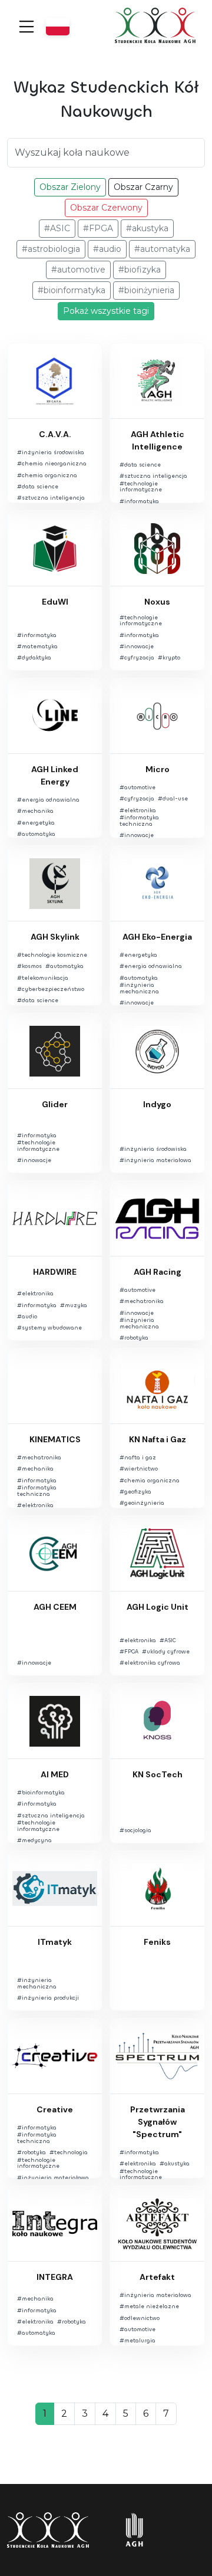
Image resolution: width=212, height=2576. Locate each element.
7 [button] (166, 2413)
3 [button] (85, 2413)
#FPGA (98, 228)
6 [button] (146, 2413)
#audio (107, 249)
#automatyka (162, 249)
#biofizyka (140, 270)
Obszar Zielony (70, 187)
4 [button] (105, 2413)
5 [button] (126, 2413)
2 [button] (64, 2413)
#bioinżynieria (146, 290)
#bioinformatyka (72, 290)
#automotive (78, 270)
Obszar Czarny (143, 187)
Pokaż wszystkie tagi (106, 311)
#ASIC (57, 228)
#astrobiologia (51, 249)
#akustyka (147, 228)
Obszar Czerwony (106, 208)
